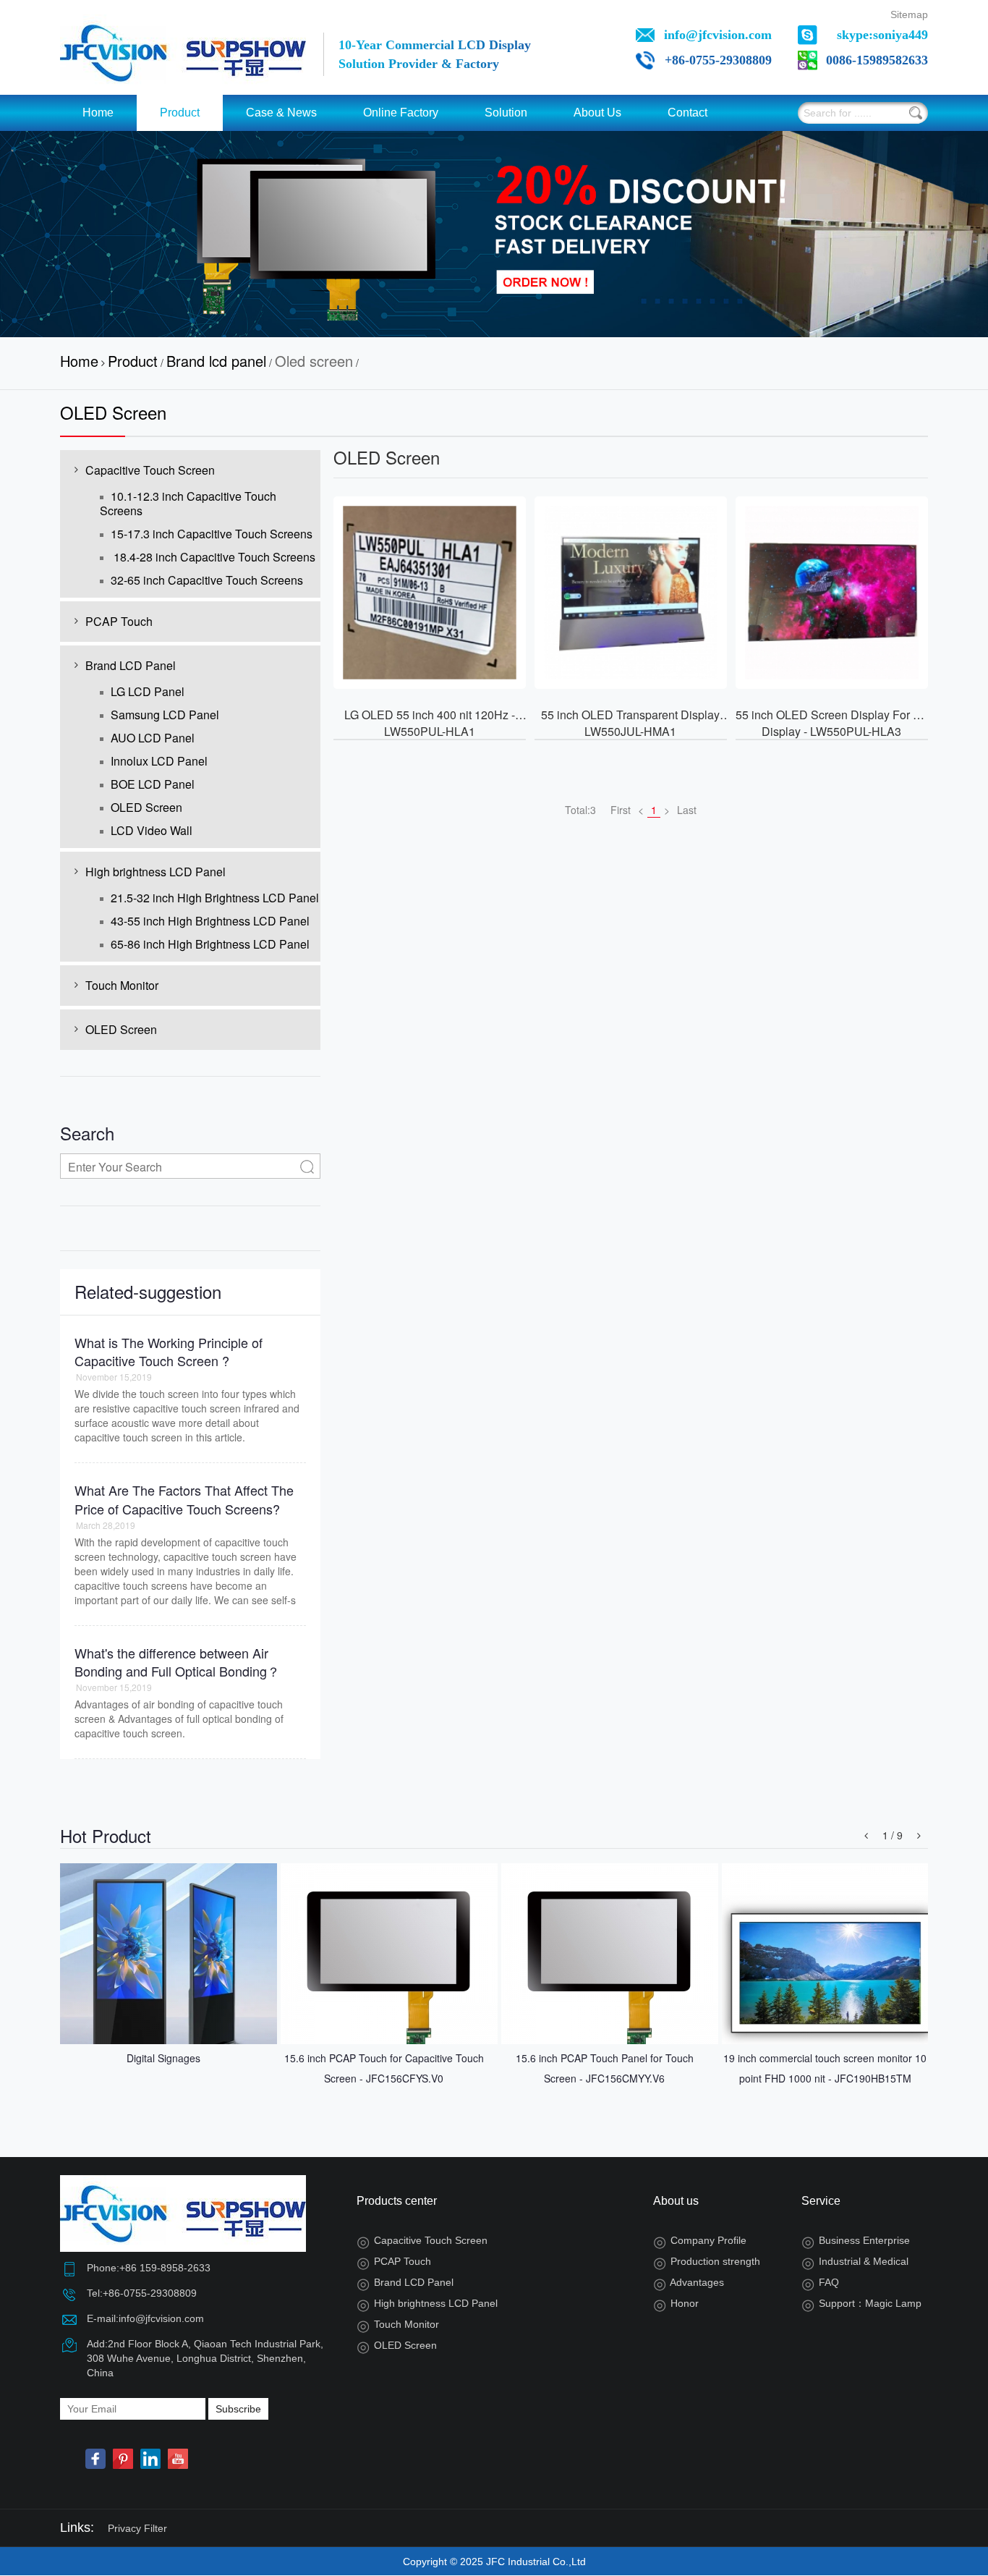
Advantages (689, 2282)
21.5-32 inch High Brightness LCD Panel (215, 898)
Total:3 (580, 810)
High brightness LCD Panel (156, 872)
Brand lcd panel (216, 361)
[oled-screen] (494, 234)
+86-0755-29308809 (718, 60)
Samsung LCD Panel (165, 715)
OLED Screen (146, 807)
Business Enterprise (856, 2240)
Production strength (707, 2261)
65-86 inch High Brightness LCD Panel (210, 944)
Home (98, 113)
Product (180, 113)
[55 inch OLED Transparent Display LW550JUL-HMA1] (631, 593)
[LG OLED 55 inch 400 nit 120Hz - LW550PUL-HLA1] (430, 593)
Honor (676, 2303)
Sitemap (909, 14)
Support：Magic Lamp (861, 2303)
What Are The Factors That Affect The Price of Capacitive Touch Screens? (184, 1499)
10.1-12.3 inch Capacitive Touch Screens (188, 503)
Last (687, 810)
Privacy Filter (137, 2528)
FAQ (820, 2282)
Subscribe (238, 2409)
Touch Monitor (122, 985)
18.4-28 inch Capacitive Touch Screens (213, 557)
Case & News (281, 113)
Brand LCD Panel (131, 665)
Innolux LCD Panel (159, 761)
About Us (597, 113)
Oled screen (314, 361)
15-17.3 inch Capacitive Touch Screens (212, 534)
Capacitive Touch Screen (150, 470)
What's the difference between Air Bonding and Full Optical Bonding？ (177, 1662)
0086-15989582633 (877, 60)
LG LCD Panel (148, 691)
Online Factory (401, 113)
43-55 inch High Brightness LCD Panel (210, 921)
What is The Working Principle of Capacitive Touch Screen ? (169, 1352)
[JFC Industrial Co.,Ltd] (183, 51)
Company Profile (700, 2240)
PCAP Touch (119, 621)
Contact (687, 113)
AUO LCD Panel (153, 738)
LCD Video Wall (152, 830)
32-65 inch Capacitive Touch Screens (207, 580)
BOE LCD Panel (153, 784)
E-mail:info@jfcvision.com (145, 2318)
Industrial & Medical (855, 2261)
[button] (866, 1835)
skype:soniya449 (882, 35)
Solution (506, 113)
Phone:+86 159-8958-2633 (149, 2268)
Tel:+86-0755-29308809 (142, 2293)
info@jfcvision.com (718, 35)
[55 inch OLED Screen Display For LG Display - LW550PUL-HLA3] (832, 593)
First (621, 810)
